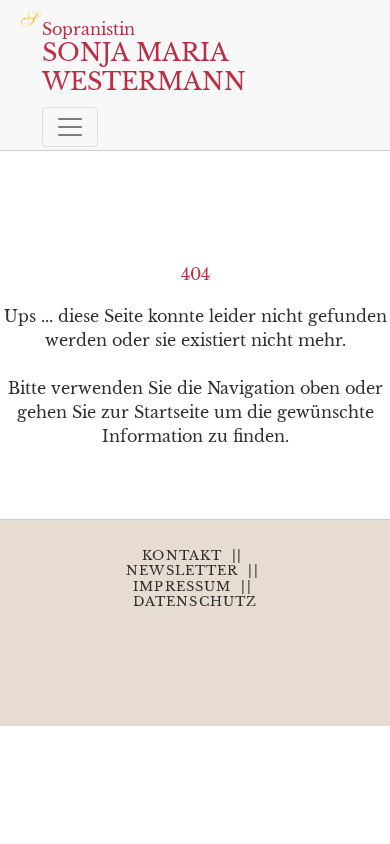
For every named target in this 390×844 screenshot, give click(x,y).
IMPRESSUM (182, 586)
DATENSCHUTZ (195, 601)
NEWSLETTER (182, 570)
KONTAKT (182, 555)
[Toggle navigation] (70, 127)
